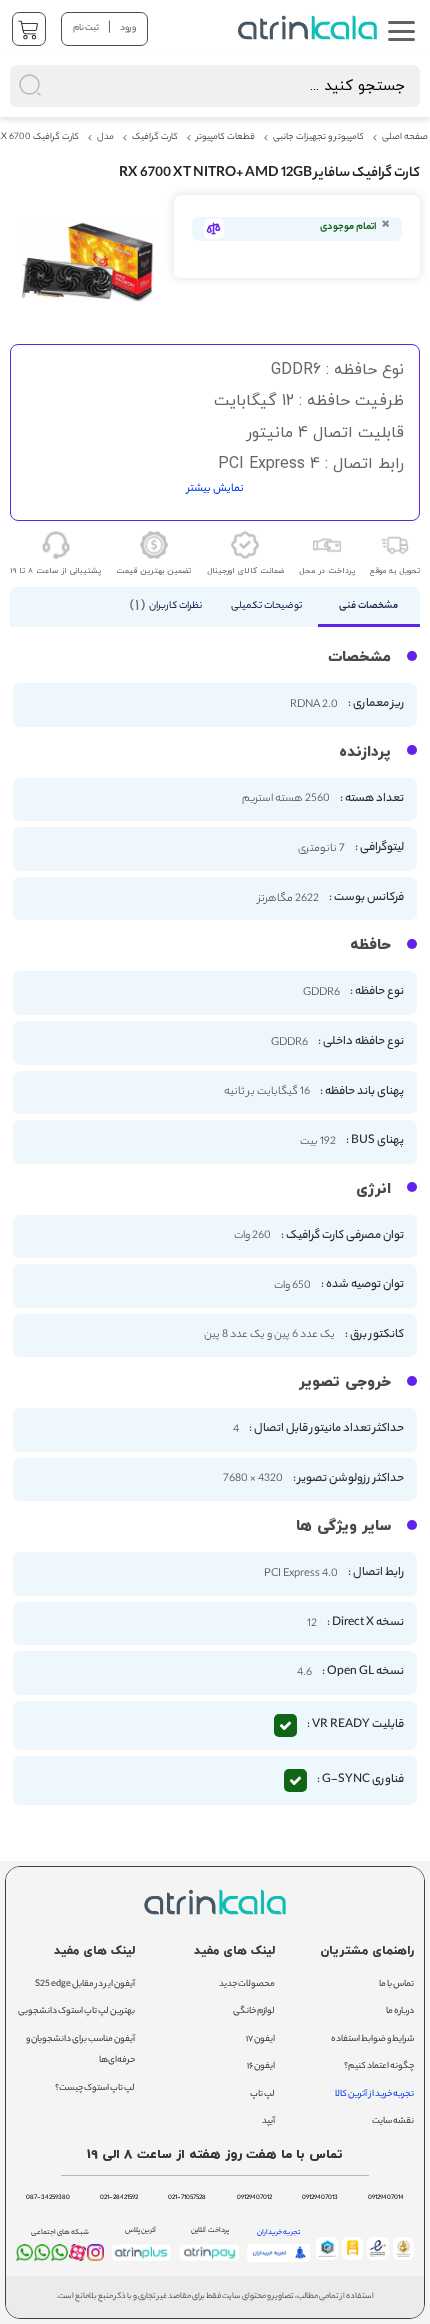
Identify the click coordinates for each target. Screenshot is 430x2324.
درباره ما (400, 2011)
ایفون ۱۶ (261, 2066)
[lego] (309, 28)
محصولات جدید (247, 1984)
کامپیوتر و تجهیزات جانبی (318, 138)
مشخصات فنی (368, 606)
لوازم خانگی (254, 2011)
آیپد (268, 2121)
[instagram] (95, 2256)
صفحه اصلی (405, 138)
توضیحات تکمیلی (266, 606)
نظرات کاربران (168, 606)
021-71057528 (187, 2198)
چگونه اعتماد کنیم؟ (379, 2066)
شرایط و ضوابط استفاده (372, 2039)
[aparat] (77, 2258)
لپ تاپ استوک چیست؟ (95, 2088)
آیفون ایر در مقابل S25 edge (85, 1984)
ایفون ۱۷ (260, 2039)
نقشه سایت (393, 2121)
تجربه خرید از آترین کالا (374, 2094)
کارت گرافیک (155, 138)
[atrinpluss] (141, 2261)
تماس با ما (396, 1984)
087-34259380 (48, 2198)
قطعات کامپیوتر (225, 138)
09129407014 (386, 2198)
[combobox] (215, 86)
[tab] (369, 607)
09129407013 (320, 2198)
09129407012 (254, 2198)
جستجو (232, 25)
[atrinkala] (59, 2256)
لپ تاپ (262, 2094)
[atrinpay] (209, 2261)
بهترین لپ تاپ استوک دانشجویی (76, 2011)
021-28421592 (119, 2198)
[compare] (214, 229)
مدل (105, 138)
